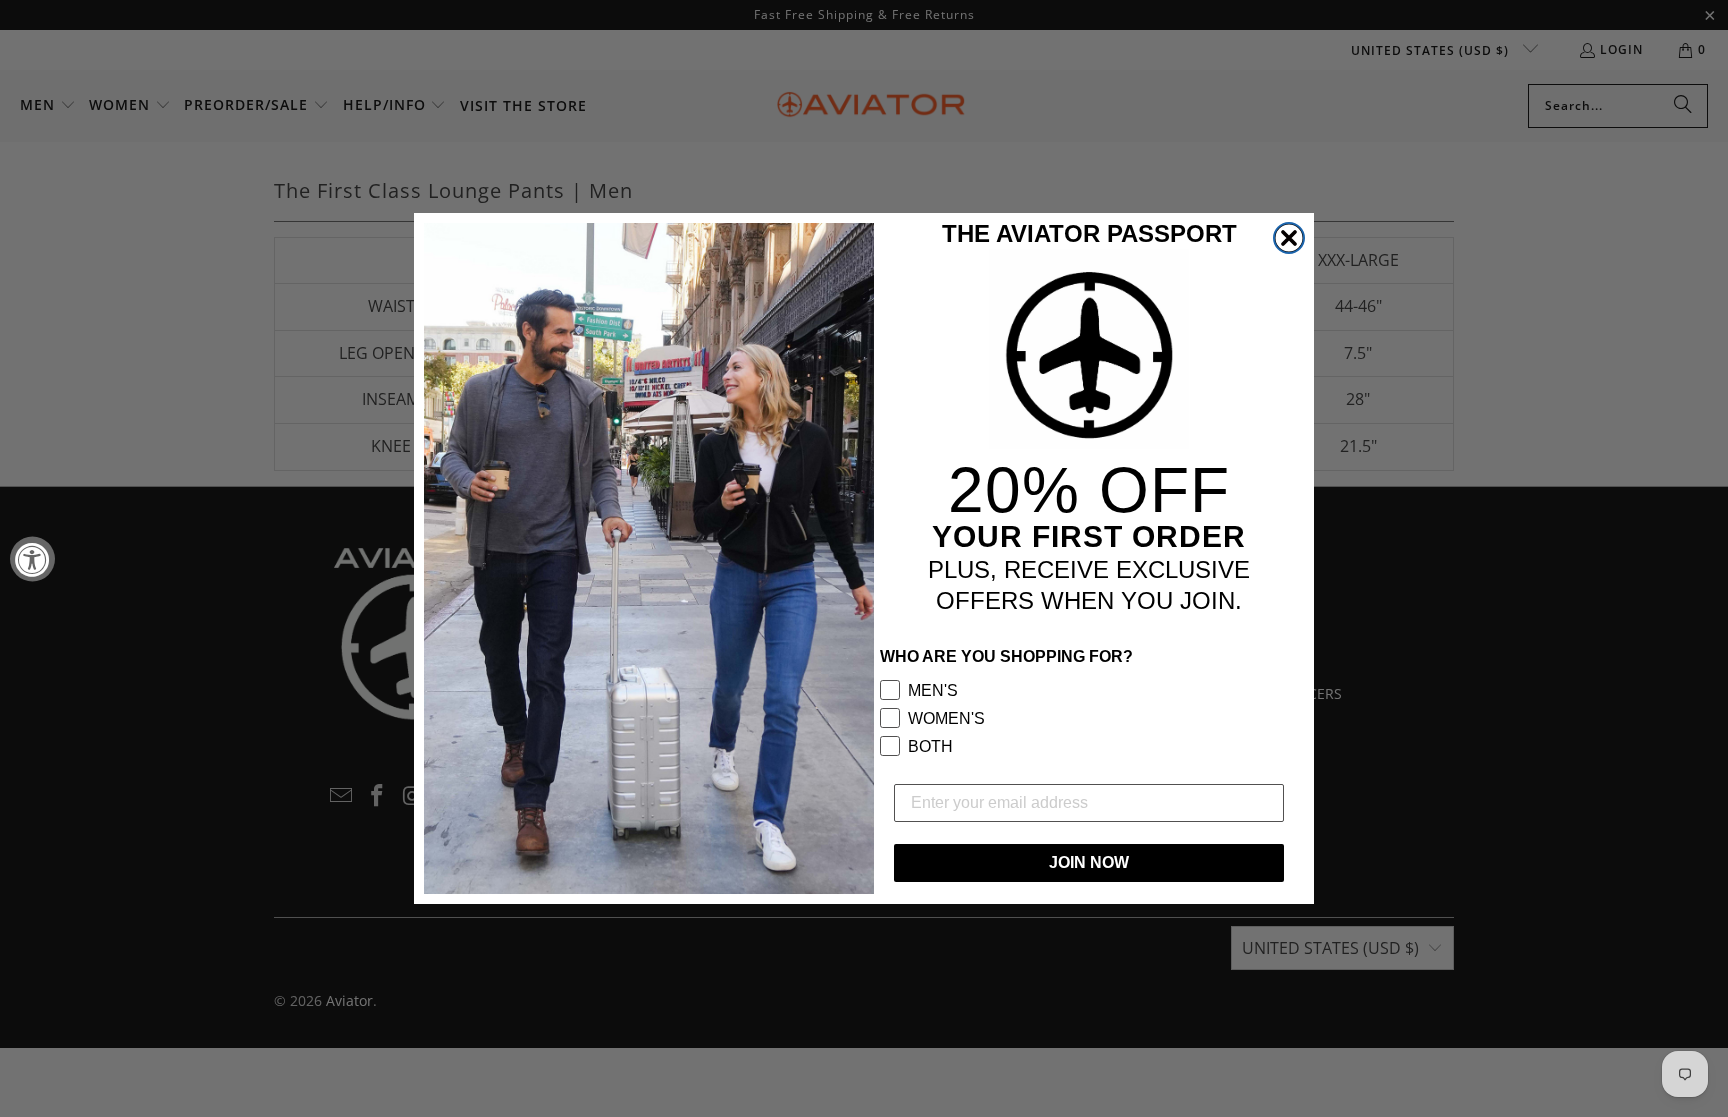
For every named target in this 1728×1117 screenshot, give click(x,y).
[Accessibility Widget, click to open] (32, 558)
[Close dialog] (1289, 238)
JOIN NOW (1089, 862)
